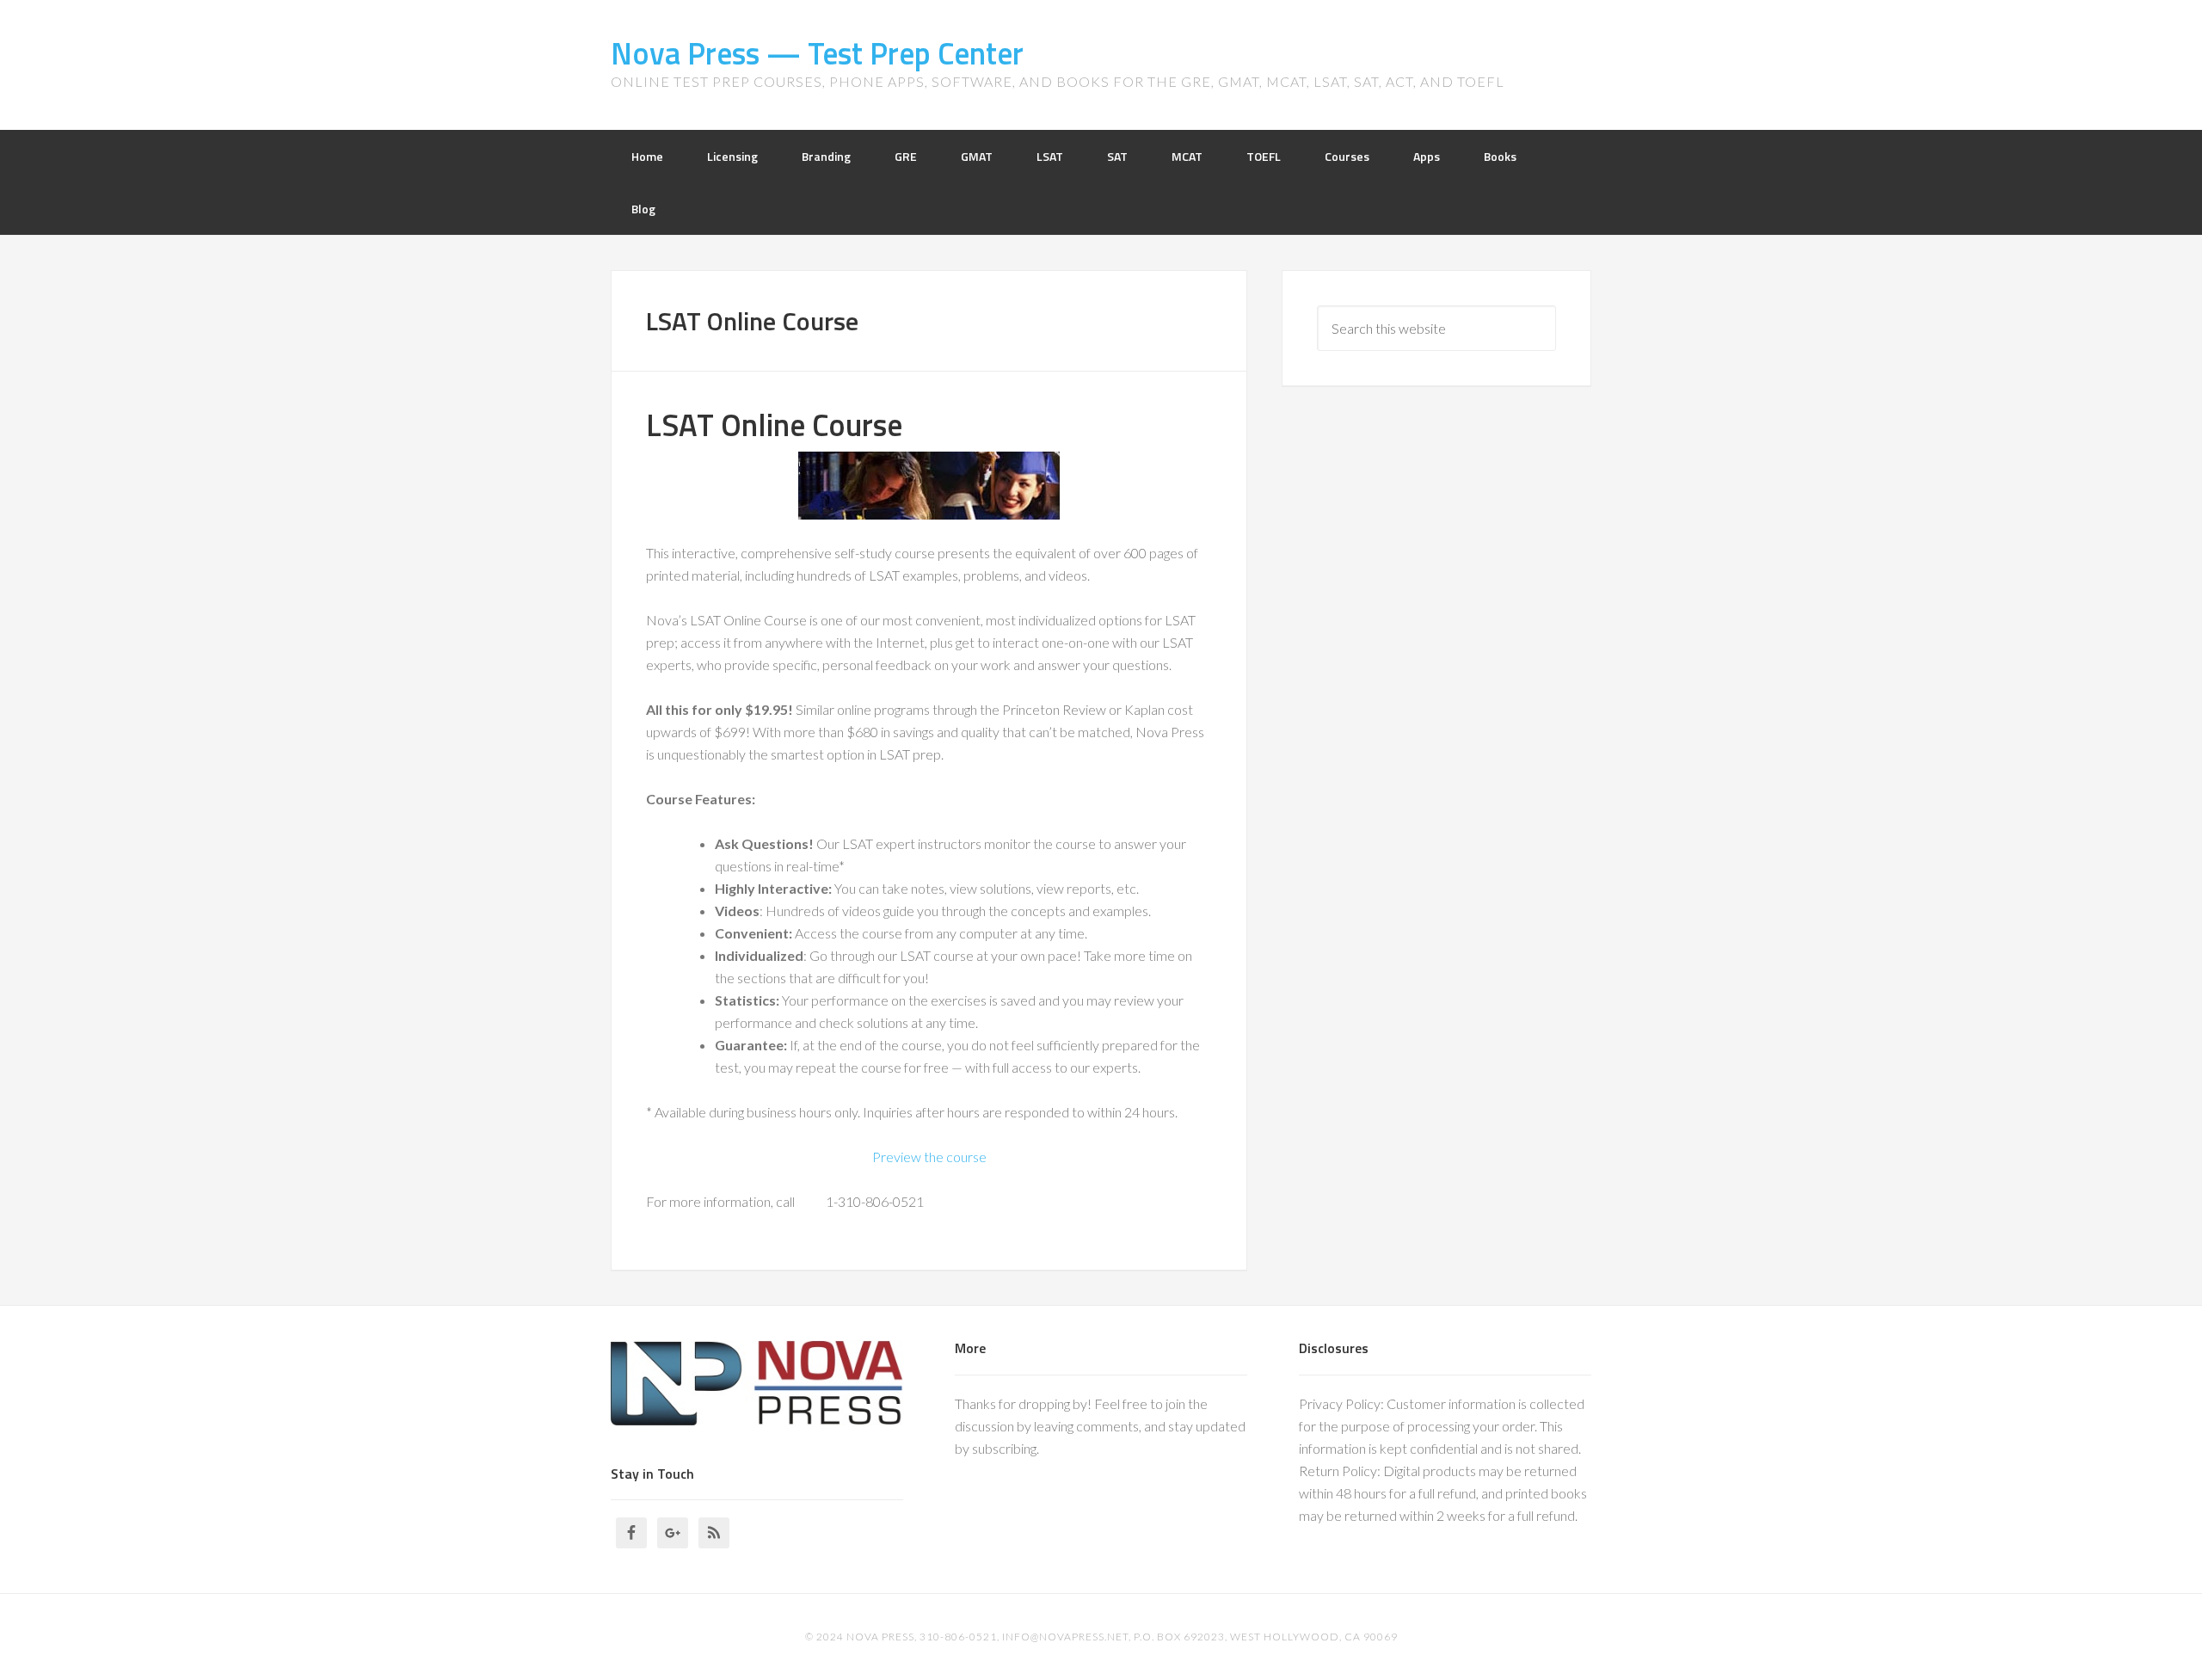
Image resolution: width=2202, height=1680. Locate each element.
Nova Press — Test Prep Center (817, 53)
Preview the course (929, 1157)
